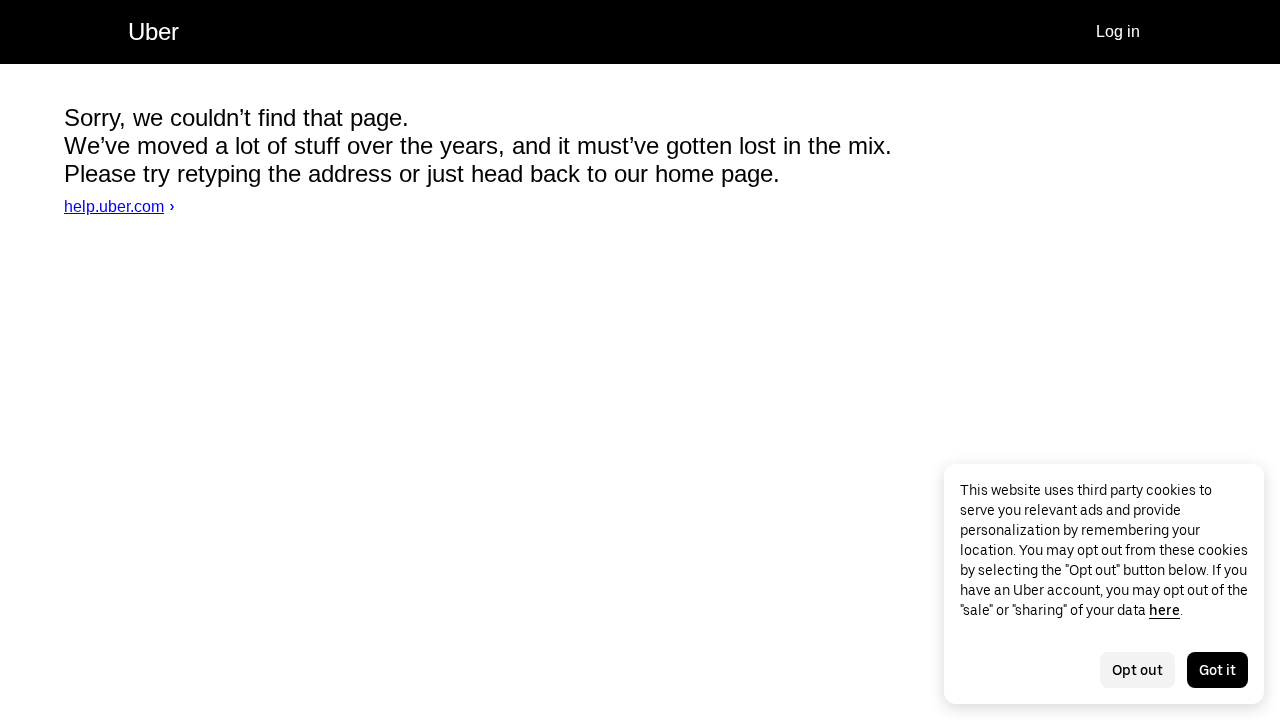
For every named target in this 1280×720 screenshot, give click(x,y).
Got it (1217, 670)
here (1164, 610)
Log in (1118, 31)
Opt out (1137, 670)
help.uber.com (114, 206)
